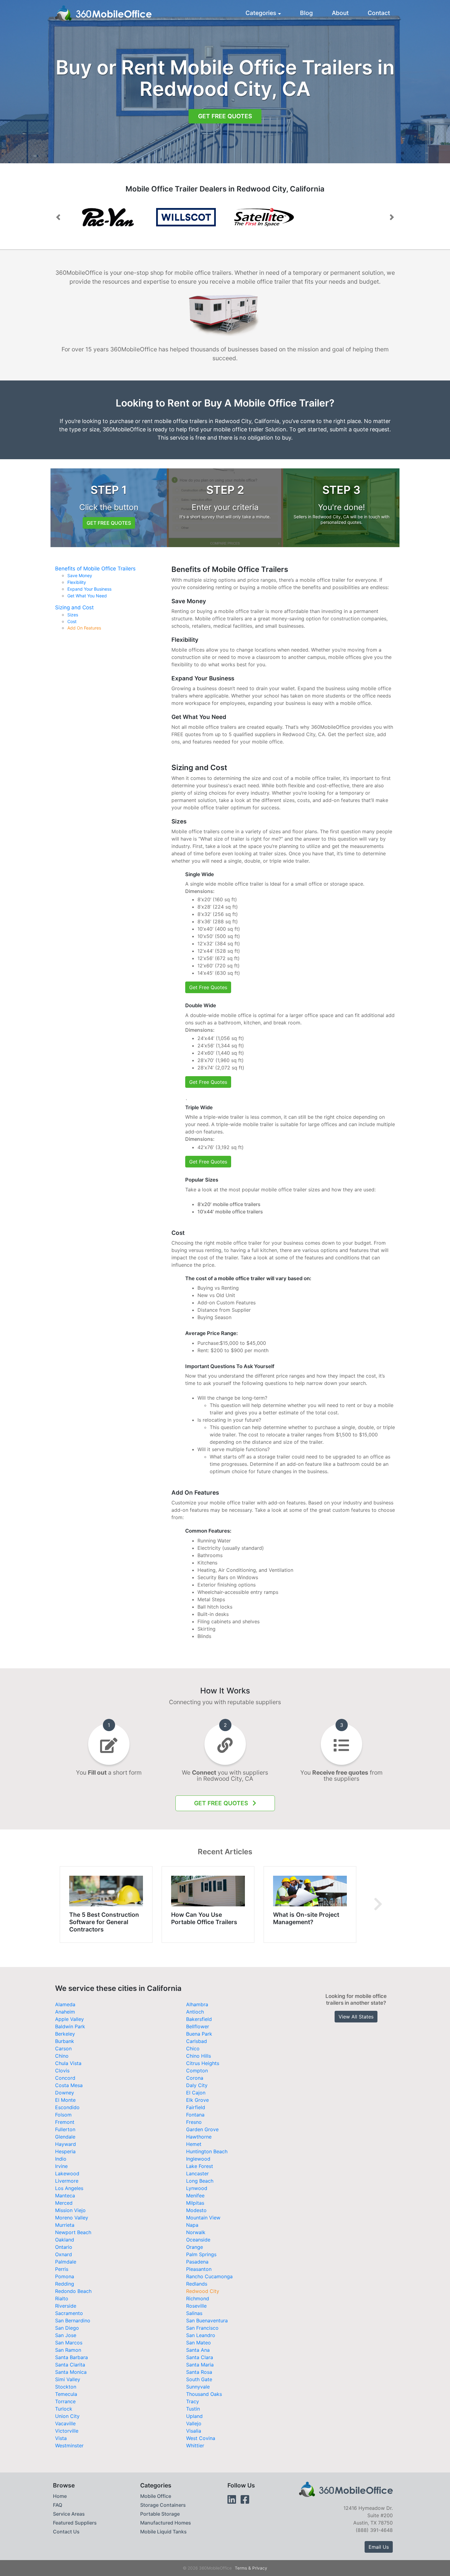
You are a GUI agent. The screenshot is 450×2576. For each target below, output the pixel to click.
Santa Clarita (70, 2365)
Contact (379, 13)
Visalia (194, 2431)
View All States (356, 2017)
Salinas (194, 2313)
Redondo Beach (73, 2291)
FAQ (58, 2505)
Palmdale (66, 2262)
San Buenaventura (207, 2321)
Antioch (195, 2012)
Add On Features (84, 628)
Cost (72, 622)
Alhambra (197, 2004)
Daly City (197, 2085)
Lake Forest (200, 2166)
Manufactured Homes (166, 2523)
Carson (63, 2048)
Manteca (65, 2196)
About (340, 13)
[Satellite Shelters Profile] (264, 217)
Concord (65, 2078)
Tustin (193, 2409)
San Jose (66, 2335)
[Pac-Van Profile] (186, 217)
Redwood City (203, 2291)
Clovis (62, 2071)
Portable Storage (160, 2514)
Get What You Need (87, 596)
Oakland (65, 2240)
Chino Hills (199, 2056)
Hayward (66, 2144)
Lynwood (197, 2188)
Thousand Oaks (204, 2394)
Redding (65, 2284)
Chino (62, 2056)
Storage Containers (163, 2505)
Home (60, 2496)
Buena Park (199, 2034)
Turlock (64, 2409)
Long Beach (200, 2181)
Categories (261, 13)
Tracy (193, 2401)
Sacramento (69, 2313)
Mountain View (203, 2218)
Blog (306, 13)
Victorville (67, 2431)
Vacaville (65, 2423)
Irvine (61, 2166)
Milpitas (195, 2203)
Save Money (80, 576)
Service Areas (69, 2514)
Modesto (196, 2210)
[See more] (378, 1905)
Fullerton (65, 2129)
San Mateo (199, 2343)
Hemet (194, 2144)
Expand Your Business (89, 589)
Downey (65, 2093)
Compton (197, 2071)
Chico (193, 2048)
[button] (58, 217)
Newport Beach (73, 2232)
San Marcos (69, 2343)
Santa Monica (71, 2372)
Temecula (66, 2394)
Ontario (64, 2247)
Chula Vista (68, 2063)
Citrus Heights (203, 2063)
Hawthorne (199, 2137)
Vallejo (194, 2423)
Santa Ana (198, 2350)
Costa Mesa (69, 2085)
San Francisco (202, 2328)
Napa (192, 2225)
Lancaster (197, 2173)
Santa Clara (200, 2357)
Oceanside (198, 2240)
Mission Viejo (70, 2210)
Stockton (66, 2387)
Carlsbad (197, 2041)
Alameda (65, 2004)
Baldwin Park (70, 2026)
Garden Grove (202, 2129)
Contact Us (66, 2532)
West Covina (201, 2438)
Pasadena (197, 2262)
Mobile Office (156, 2496)
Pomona (65, 2276)
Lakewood (67, 2173)
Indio (61, 2159)
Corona (195, 2078)
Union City (67, 2416)
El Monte (65, 2100)
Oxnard (64, 2254)
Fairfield (196, 2107)
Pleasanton (199, 2269)
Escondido (67, 2107)
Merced (64, 2203)
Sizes (73, 615)
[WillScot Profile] (108, 217)
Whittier (195, 2445)
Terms (241, 2568)
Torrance (65, 2401)
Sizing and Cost (74, 607)
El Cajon (196, 2093)
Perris (62, 2269)
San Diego (67, 2328)
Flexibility (77, 582)
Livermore (67, 2181)
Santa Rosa (199, 2372)
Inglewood (198, 2159)
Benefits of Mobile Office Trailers (95, 569)
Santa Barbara (71, 2357)
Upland (194, 2416)
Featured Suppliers (75, 2523)
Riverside (66, 2306)
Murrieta (65, 2225)
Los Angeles (69, 2188)
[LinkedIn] (232, 2500)
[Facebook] (245, 2500)
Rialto (62, 2298)
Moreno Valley (72, 2218)
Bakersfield (199, 2019)
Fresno (194, 2122)
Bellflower (198, 2026)
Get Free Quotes (225, 116)
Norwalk (196, 2232)
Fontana (195, 2115)
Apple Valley (69, 2019)
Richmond (198, 2298)
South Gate (199, 2379)
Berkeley (65, 2034)
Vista (61, 2438)
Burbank (65, 2041)
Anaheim (65, 2012)
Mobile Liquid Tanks (163, 2532)
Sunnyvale (198, 2387)
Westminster (69, 2445)
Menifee (195, 2196)
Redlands (197, 2284)
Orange (195, 2247)
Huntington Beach (207, 2151)
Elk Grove (197, 2100)
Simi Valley (68, 2379)
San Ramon (68, 2350)
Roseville (196, 2306)
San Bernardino (73, 2321)
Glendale (65, 2137)
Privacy (260, 2568)
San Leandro (201, 2335)
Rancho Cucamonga (209, 2276)
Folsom (63, 2115)
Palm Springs (201, 2254)
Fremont (65, 2122)
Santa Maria (200, 2365)
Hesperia (65, 2151)
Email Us (379, 2547)
